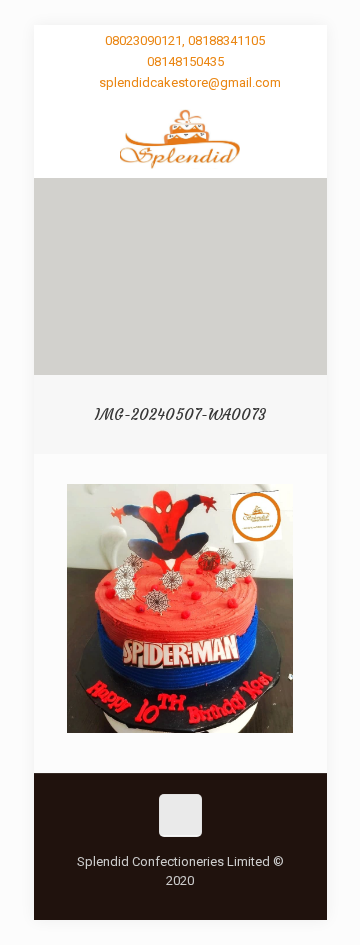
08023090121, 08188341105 (185, 40)
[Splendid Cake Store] (180, 138)
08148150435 (185, 61)
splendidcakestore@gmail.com (190, 82)
